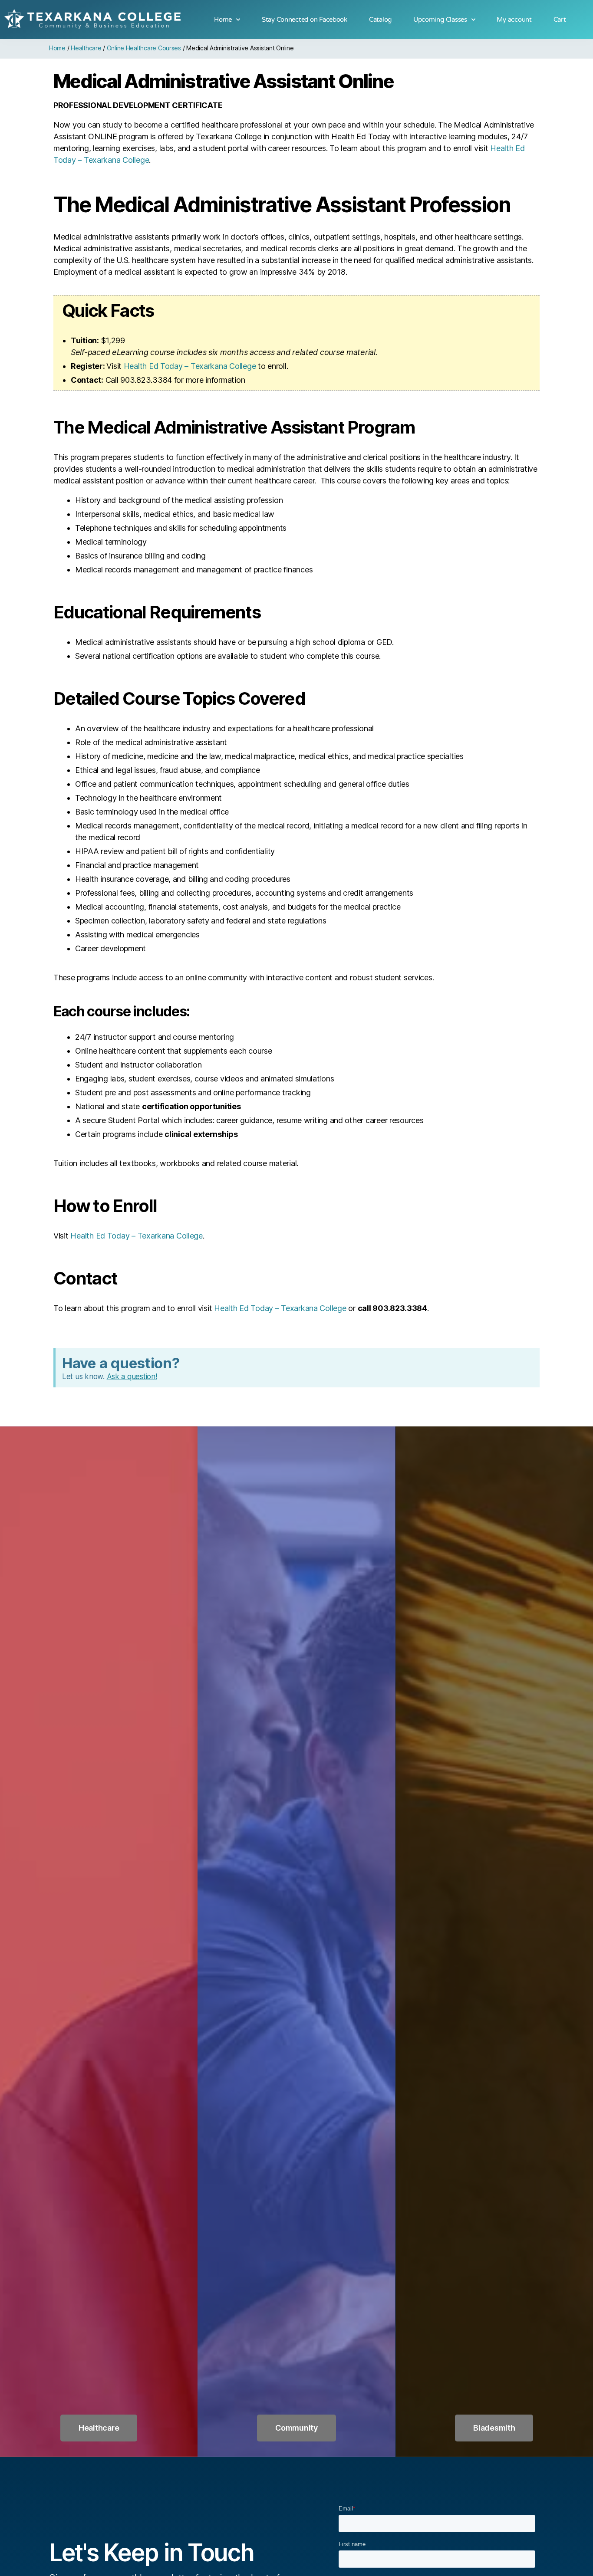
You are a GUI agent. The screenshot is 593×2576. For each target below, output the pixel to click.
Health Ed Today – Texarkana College (190, 366)
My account (514, 20)
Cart (560, 20)
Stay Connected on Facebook (305, 20)
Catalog (380, 20)
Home (223, 20)
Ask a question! (132, 1377)
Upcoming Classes (440, 20)
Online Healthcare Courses (144, 48)
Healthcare (86, 48)
